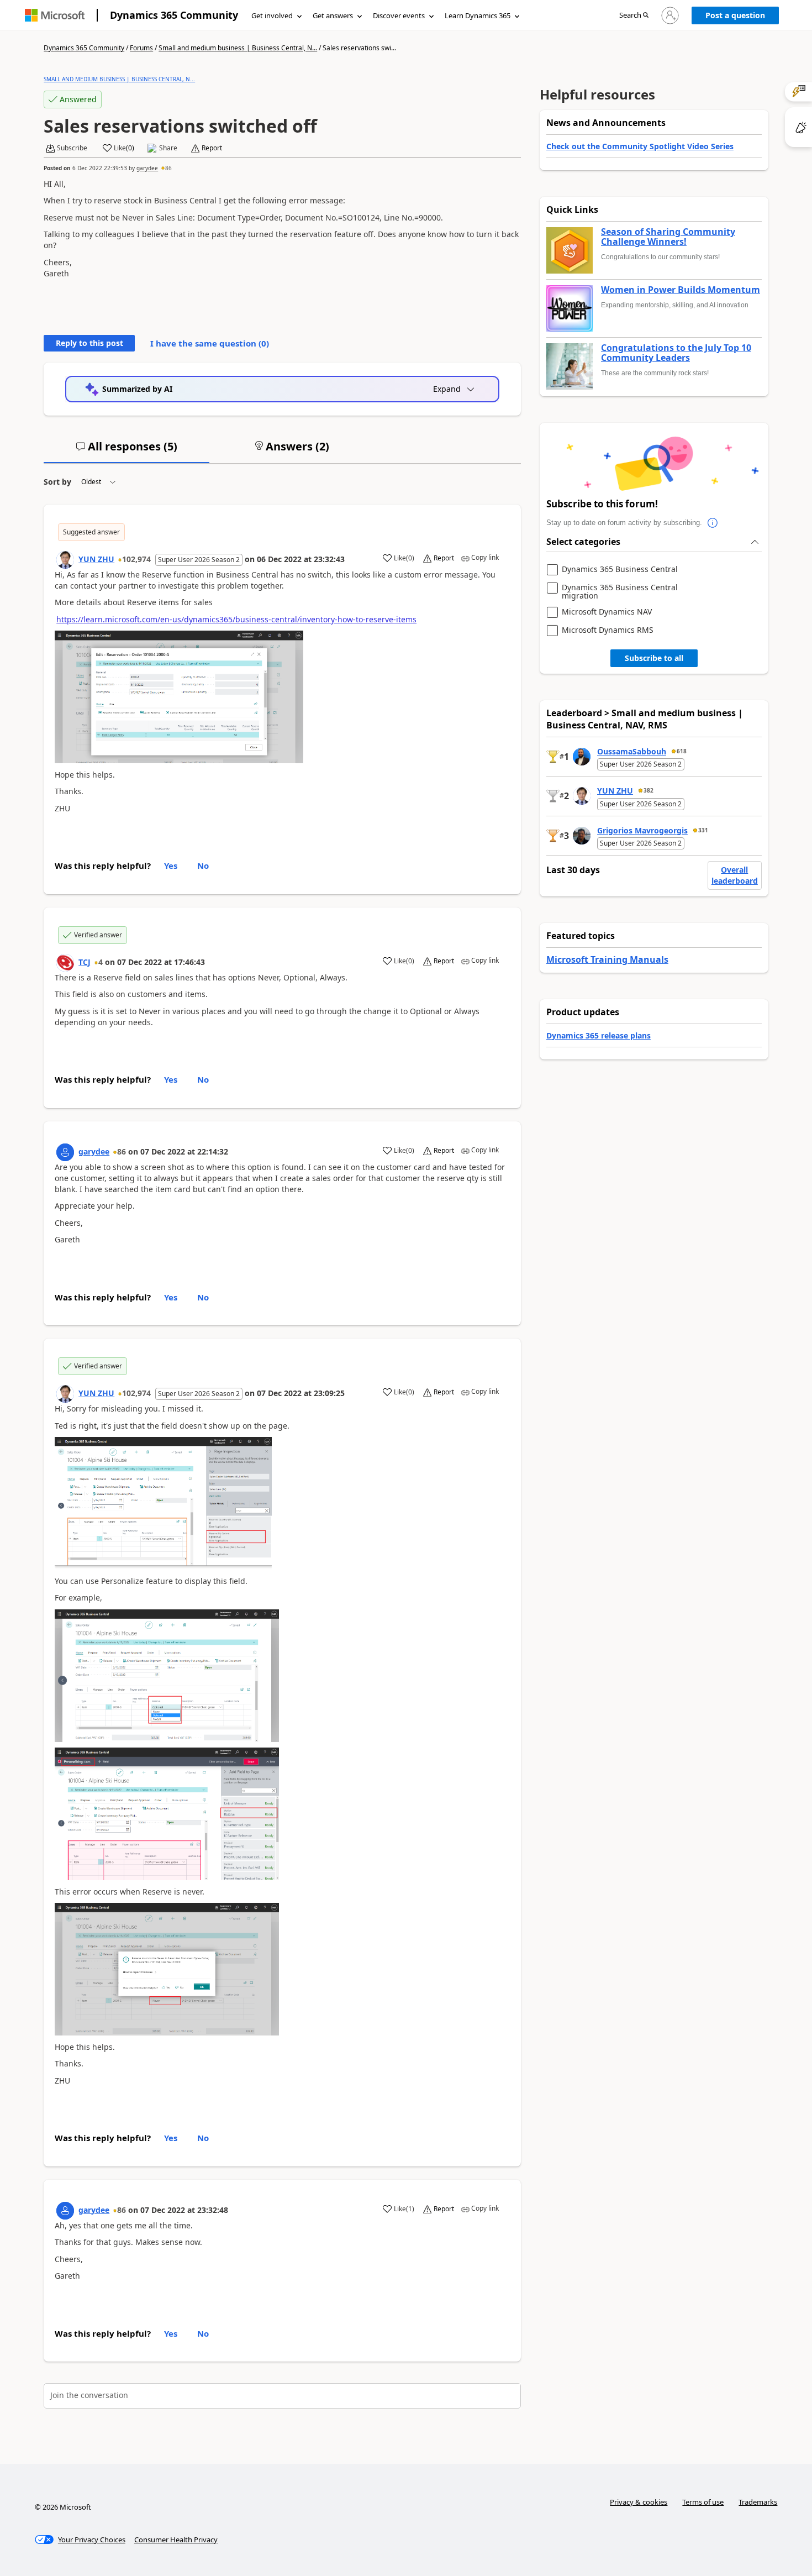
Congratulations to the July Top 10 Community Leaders (676, 353)
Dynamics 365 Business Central (620, 570)
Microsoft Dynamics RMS (608, 630)
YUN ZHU (96, 559)
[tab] (126, 451)
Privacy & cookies (639, 2502)
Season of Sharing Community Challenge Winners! (668, 237)
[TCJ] (65, 963)
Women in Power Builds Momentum (681, 290)
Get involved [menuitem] (272, 15)
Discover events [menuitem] (399, 15)
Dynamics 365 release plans (599, 1035)
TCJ (85, 962)
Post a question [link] (735, 15)
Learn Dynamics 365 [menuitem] (478, 15)
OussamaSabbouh (632, 751)
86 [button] (168, 168)
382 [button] (648, 790)
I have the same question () (210, 343)
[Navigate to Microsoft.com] (55, 15)
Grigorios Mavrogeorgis (642, 830)
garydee (147, 168)
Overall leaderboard (735, 875)
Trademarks (758, 2502)
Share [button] (168, 148)
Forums (141, 48)
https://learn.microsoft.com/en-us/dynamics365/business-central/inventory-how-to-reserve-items (236, 619)
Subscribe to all (654, 658)
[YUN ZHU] (65, 560)
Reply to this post (89, 343)
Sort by (57, 482)
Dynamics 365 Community (174, 15)
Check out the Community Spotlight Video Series (640, 146)
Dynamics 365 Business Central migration (620, 592)
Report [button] (212, 148)
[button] (634, 16)
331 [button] (703, 830)
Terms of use (703, 2502)
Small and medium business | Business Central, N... (238, 48)
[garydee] (65, 1152)
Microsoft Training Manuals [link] (607, 959)
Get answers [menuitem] (333, 15)
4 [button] (101, 962)
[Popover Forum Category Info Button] (713, 523)
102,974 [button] (136, 559)
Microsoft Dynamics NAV (607, 612)
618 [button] (682, 751)
